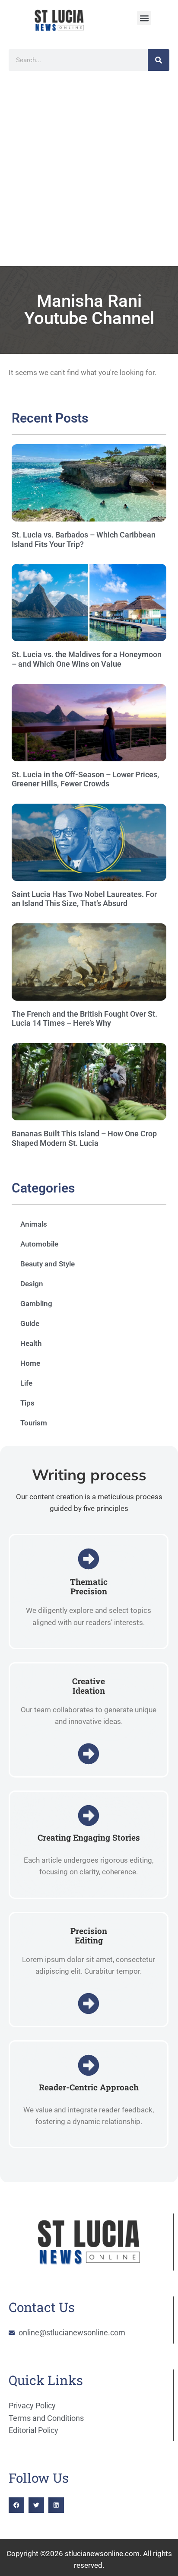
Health (31, 1343)
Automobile (39, 1244)
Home (30, 1363)
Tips (27, 1403)
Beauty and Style (48, 1264)
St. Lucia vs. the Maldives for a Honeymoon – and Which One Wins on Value (87, 659)
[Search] (159, 60)
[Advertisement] (89, 173)
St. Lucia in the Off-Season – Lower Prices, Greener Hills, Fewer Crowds (85, 779)
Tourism (34, 1423)
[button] (144, 18)
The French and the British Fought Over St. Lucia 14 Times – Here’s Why (84, 1019)
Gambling (36, 1304)
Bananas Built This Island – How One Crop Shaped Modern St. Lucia (84, 1138)
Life (26, 1383)
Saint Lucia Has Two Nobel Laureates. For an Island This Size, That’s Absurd (84, 899)
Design (32, 1284)
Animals (34, 1224)
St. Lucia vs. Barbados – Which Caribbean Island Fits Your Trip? (84, 539)
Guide (30, 1323)
